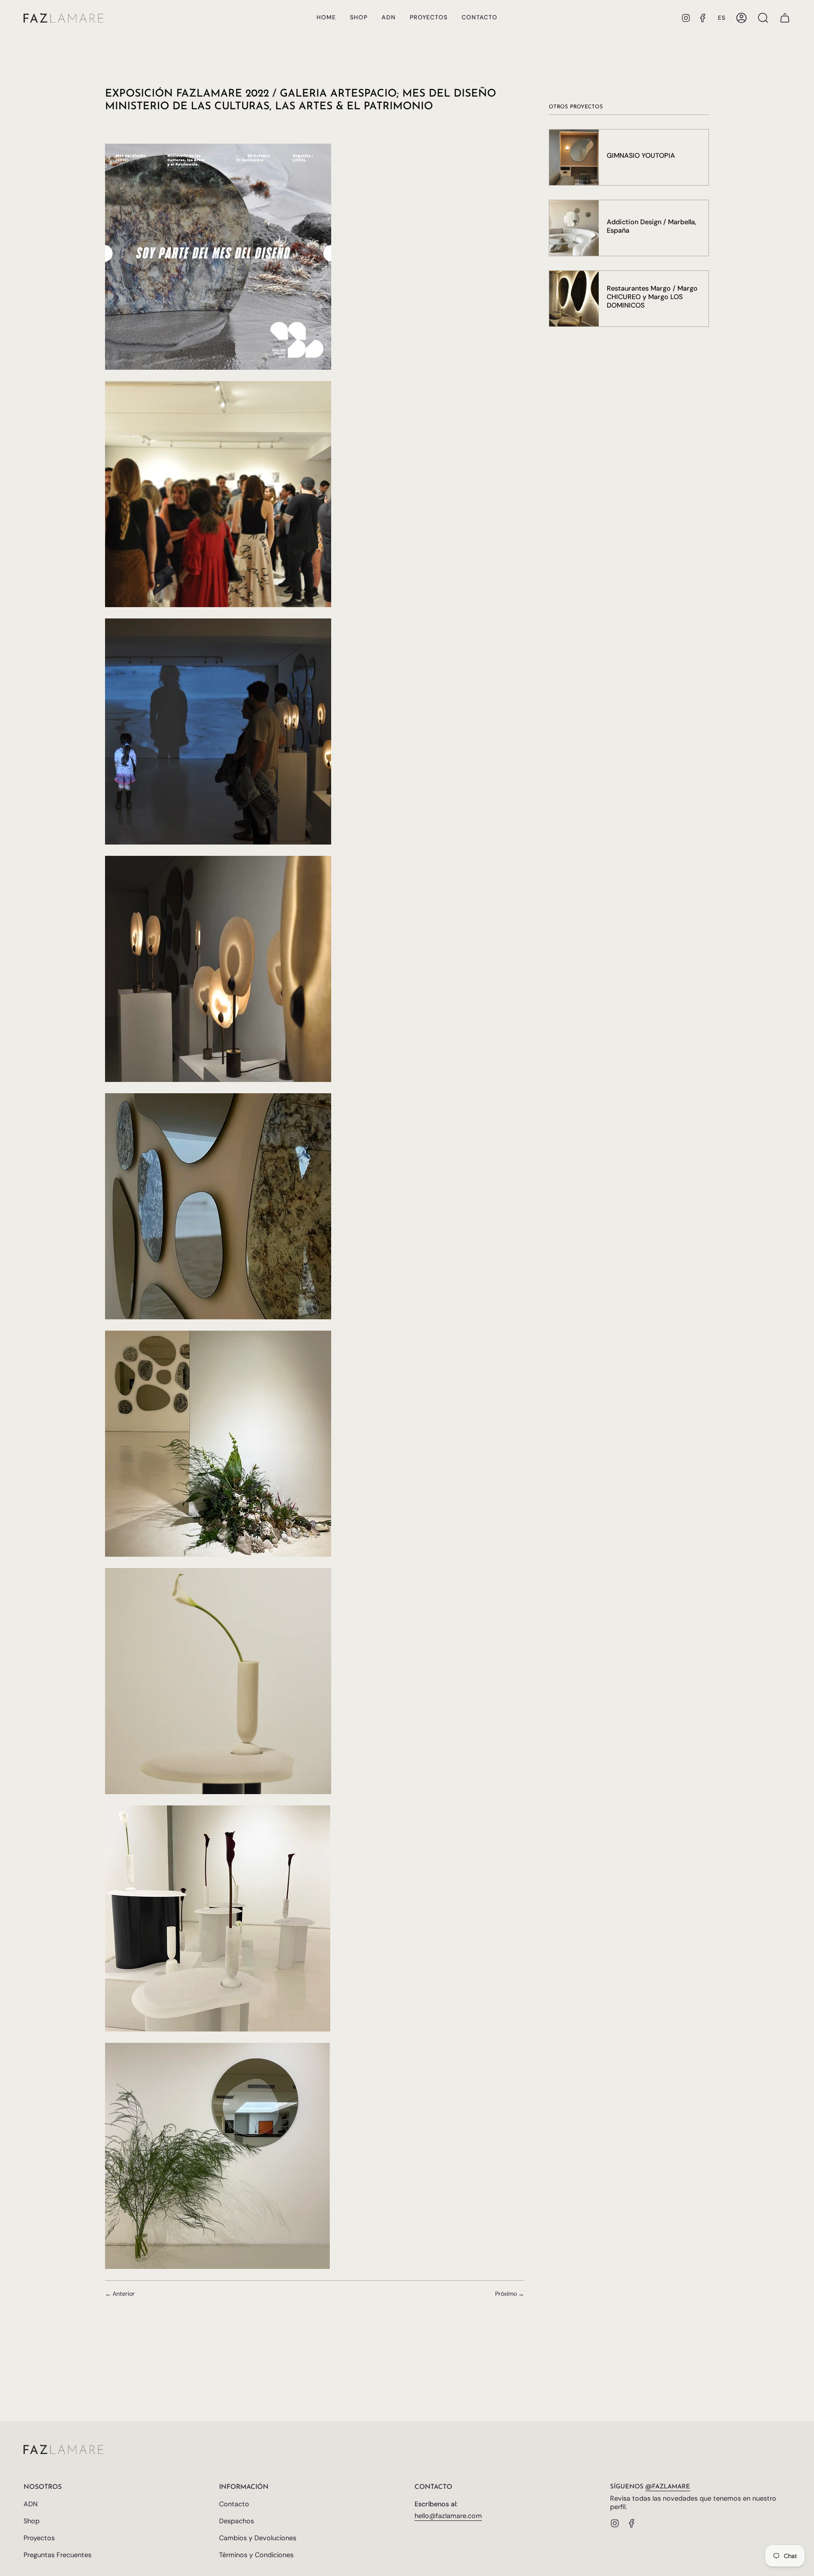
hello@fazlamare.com (448, 2516)
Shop (32, 2521)
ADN (31, 2504)
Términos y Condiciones (256, 2555)
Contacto (234, 2504)
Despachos (236, 2521)
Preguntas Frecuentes (57, 2555)
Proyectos (39, 2538)
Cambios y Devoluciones (258, 2538)
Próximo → (510, 2294)
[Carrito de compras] (785, 18)
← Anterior (120, 2294)
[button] (359, 18)
